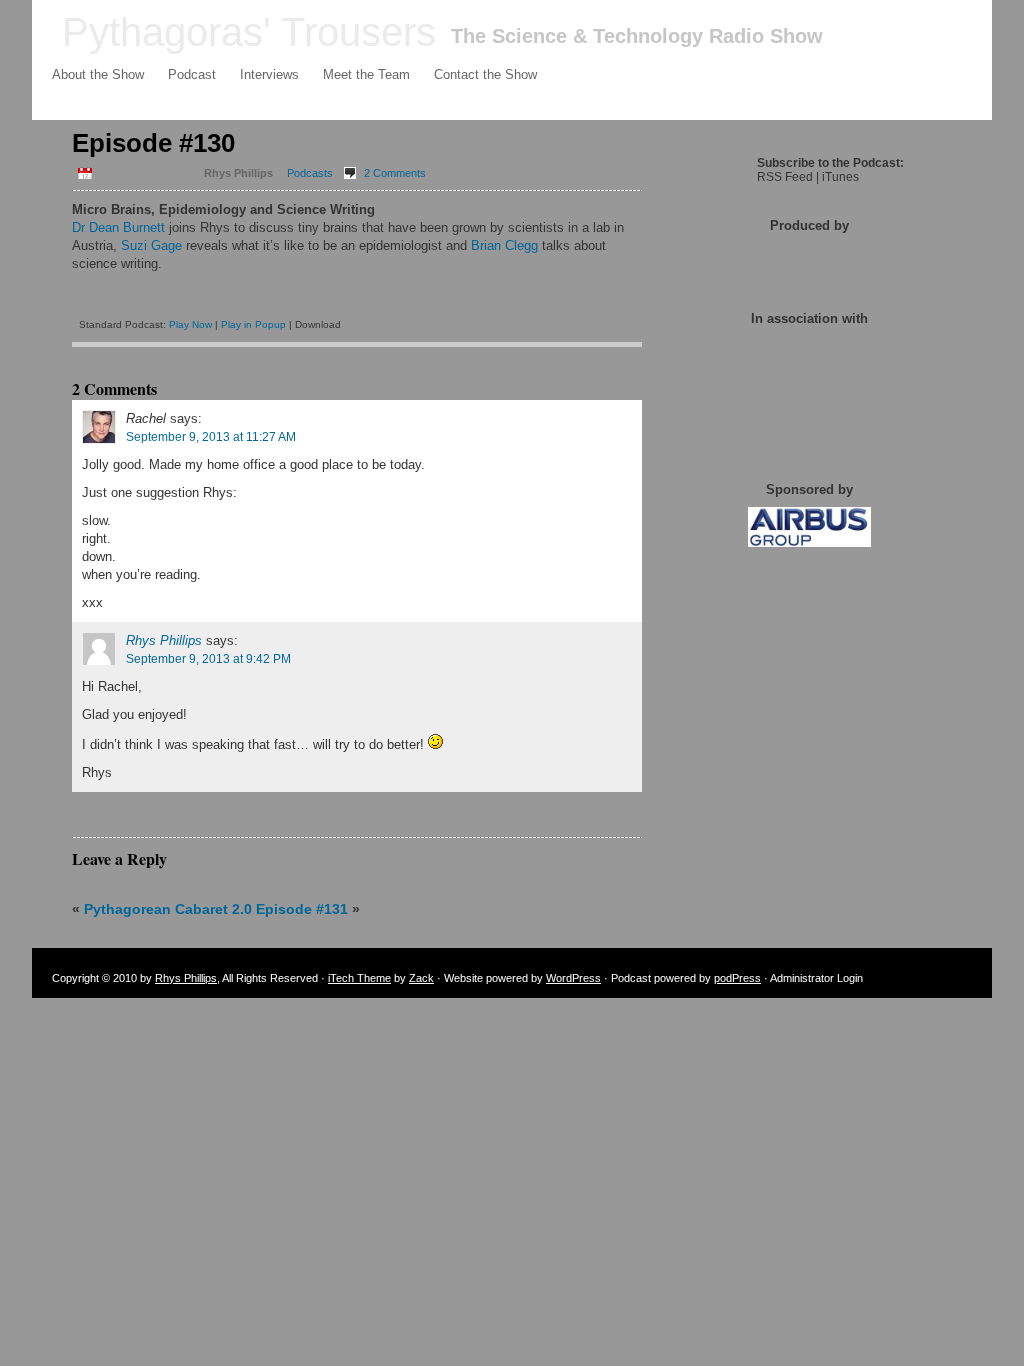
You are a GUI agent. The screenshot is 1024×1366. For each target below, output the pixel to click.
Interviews (269, 74)
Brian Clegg (504, 245)
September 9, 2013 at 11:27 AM (211, 437)
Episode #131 (302, 909)
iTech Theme (359, 978)
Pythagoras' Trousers (249, 32)
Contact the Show (485, 74)
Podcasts (310, 173)
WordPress (573, 978)
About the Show (98, 74)
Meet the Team (366, 74)
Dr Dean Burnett (118, 227)
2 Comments (395, 173)
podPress (737, 978)
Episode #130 (153, 143)
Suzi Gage (151, 245)
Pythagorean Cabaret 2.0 (168, 909)
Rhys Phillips (164, 640)
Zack (421, 978)
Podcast (192, 74)
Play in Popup (253, 324)
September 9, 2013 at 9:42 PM (208, 659)
